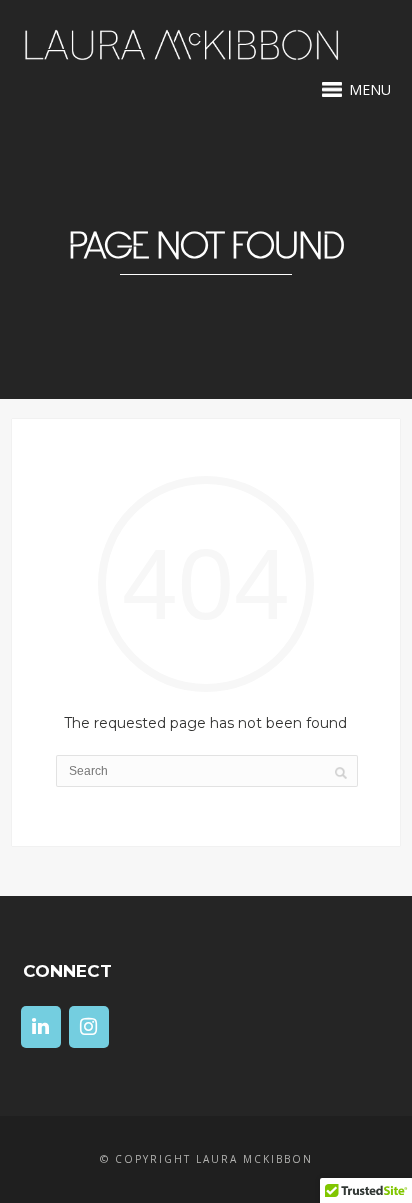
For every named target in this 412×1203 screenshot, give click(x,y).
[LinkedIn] (41, 1027)
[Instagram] (89, 1027)
